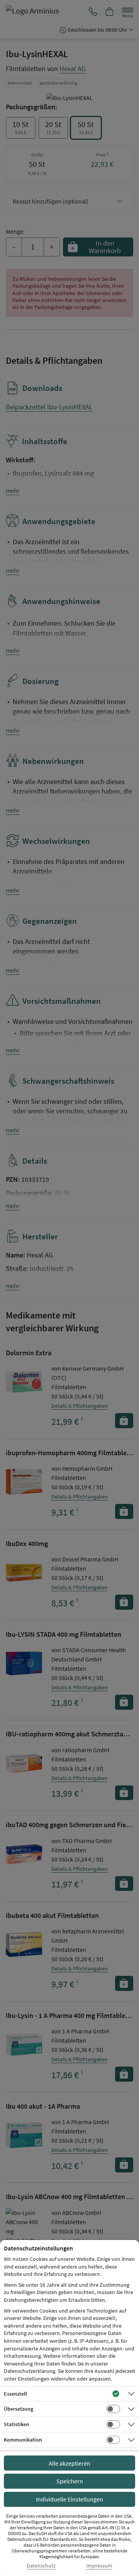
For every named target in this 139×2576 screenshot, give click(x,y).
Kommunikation (23, 2440)
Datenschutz (41, 2566)
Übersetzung (19, 2409)
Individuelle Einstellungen (69, 2499)
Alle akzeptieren (69, 2463)
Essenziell (15, 2394)
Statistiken (17, 2424)
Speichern (70, 2481)
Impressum (99, 2566)
